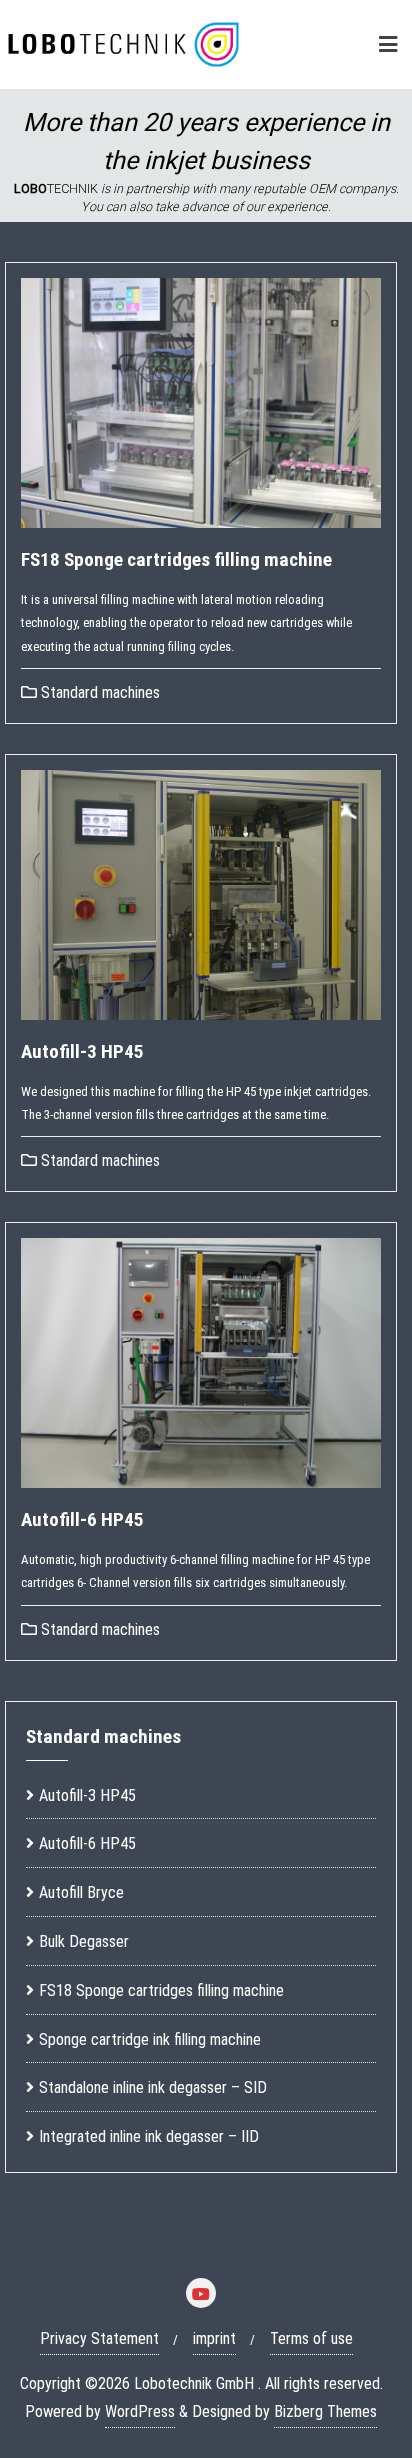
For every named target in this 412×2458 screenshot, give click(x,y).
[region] (206, 155)
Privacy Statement (99, 2338)
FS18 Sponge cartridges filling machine (176, 559)
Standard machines (98, 692)
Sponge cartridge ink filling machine (150, 2039)
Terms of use (311, 2338)
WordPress (140, 2411)
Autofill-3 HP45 (82, 1051)
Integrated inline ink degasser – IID (149, 2136)
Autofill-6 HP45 (82, 1519)
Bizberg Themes (325, 2411)
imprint (214, 2338)
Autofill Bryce (81, 1892)
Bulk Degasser (84, 1941)
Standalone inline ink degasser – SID (153, 2087)
